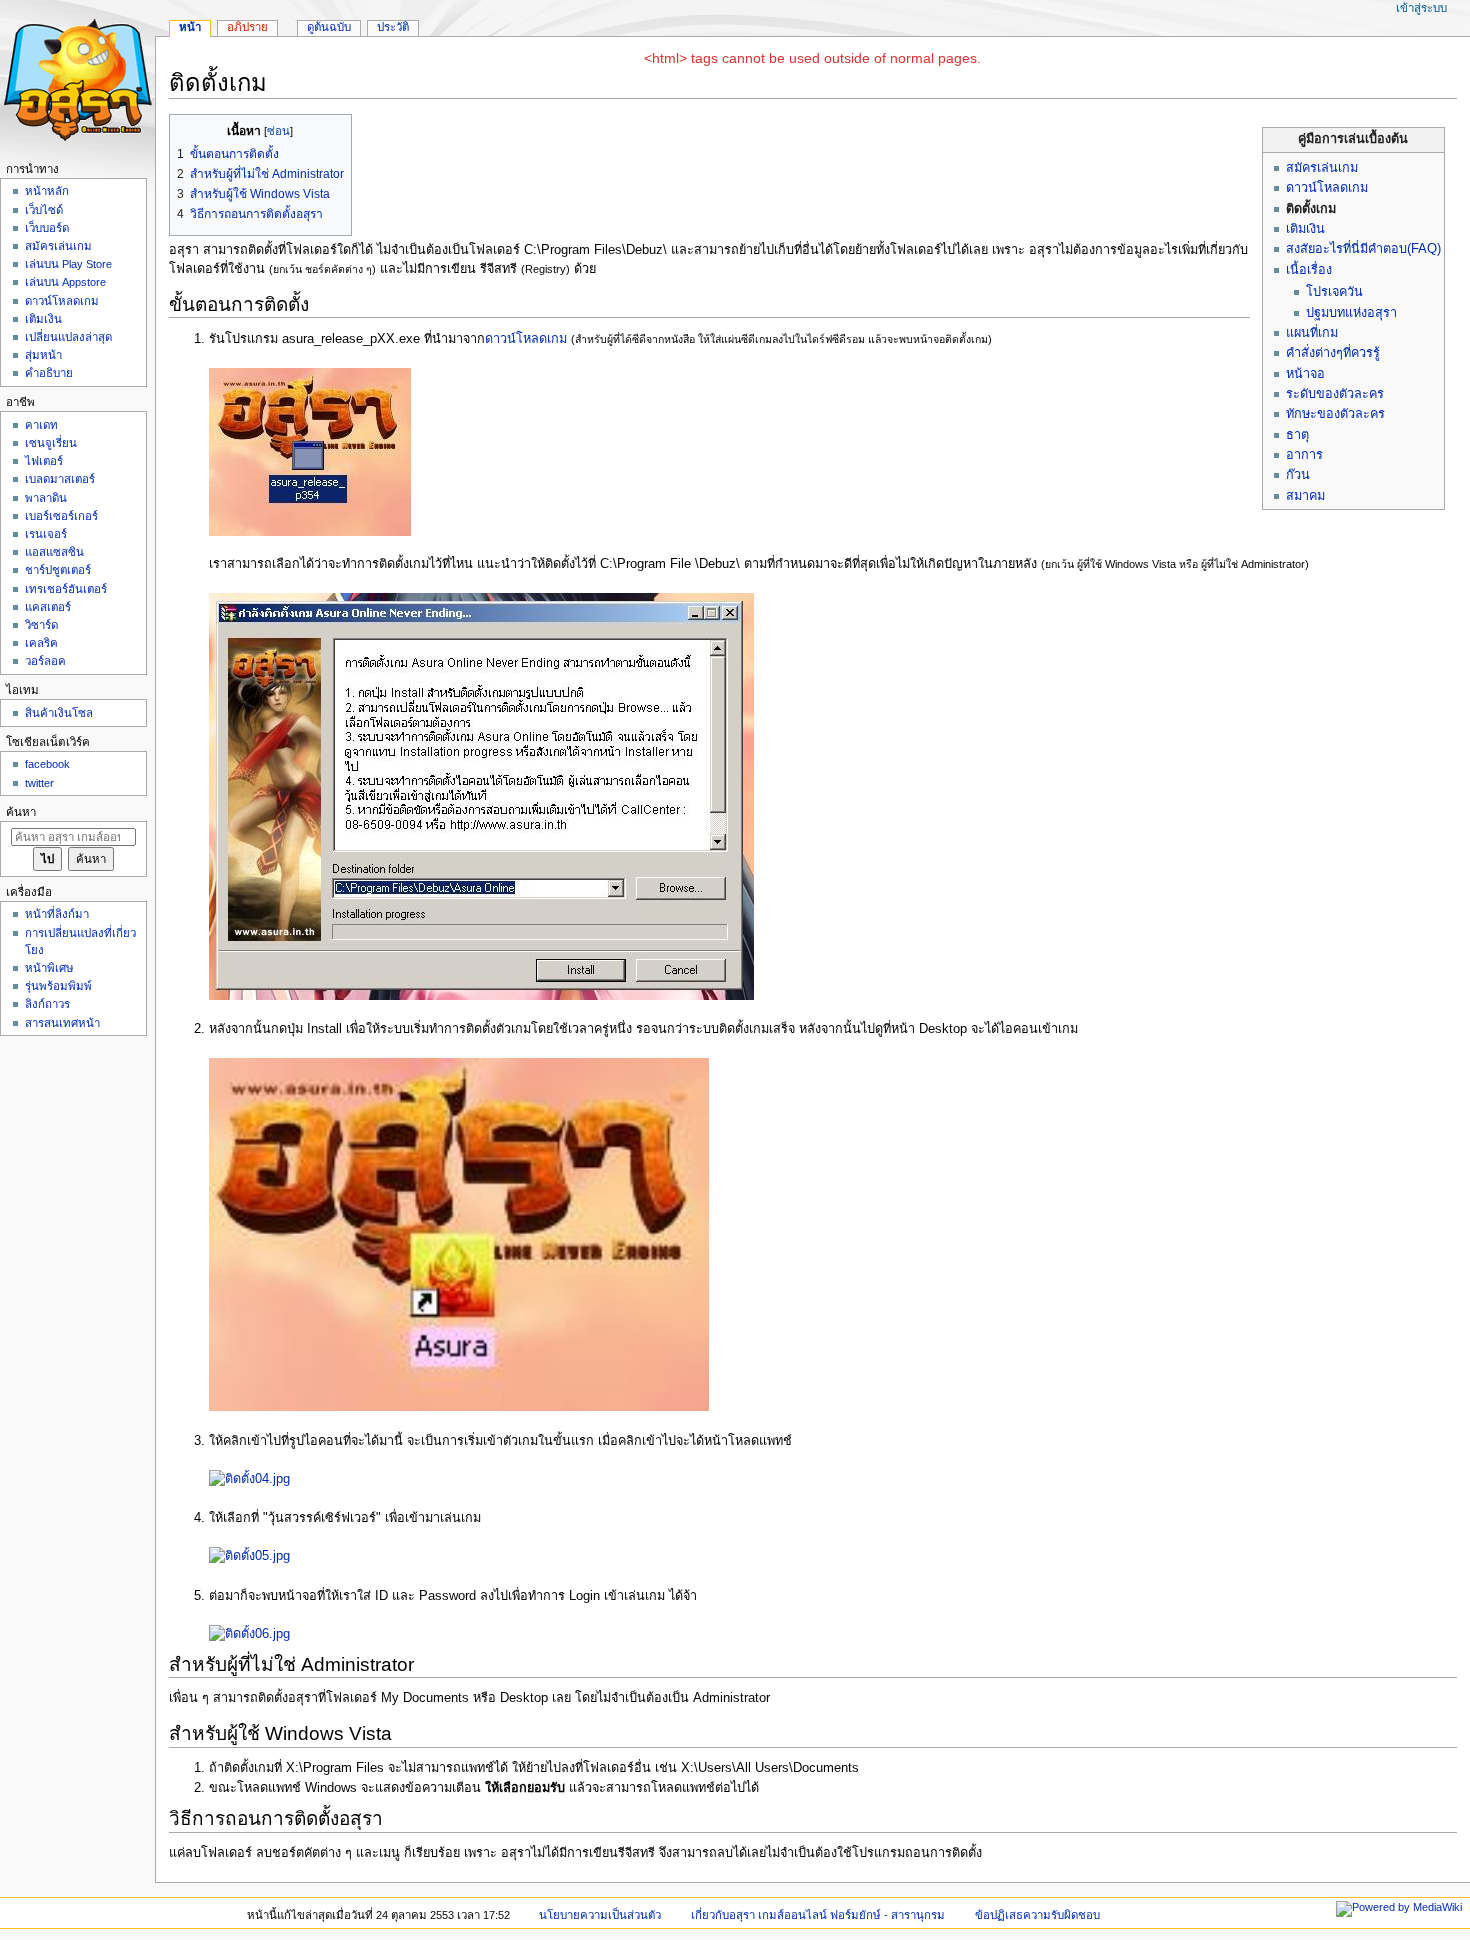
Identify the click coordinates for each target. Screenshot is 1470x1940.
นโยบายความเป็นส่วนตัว (600, 1915)
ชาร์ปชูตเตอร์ (58, 570)
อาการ (1304, 455)
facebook (47, 764)
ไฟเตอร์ (44, 461)
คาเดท (41, 425)
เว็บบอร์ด (47, 228)
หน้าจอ (1305, 374)
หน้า (190, 27)
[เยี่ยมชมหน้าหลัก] (77, 77)
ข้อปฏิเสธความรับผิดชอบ (1037, 1915)
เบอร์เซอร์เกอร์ (61, 516)
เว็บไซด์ (44, 210)
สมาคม (1305, 496)
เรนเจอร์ (46, 534)
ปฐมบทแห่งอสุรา (1351, 313)
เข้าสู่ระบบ (1421, 8)
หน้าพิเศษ (49, 968)
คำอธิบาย (49, 373)
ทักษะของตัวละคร (1335, 414)
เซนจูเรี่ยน (51, 443)
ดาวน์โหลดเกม (1327, 188)
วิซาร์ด (41, 625)
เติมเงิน (1305, 229)
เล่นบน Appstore (65, 282)
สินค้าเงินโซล (59, 713)
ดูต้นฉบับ (329, 27)
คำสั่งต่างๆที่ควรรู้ (1333, 353)
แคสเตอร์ (48, 607)
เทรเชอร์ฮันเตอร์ (66, 589)
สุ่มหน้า (43, 355)
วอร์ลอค (45, 661)
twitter (39, 783)
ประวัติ (393, 27)
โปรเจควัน (1334, 292)
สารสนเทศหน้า (62, 1023)
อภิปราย (247, 27)
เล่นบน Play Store (68, 264)
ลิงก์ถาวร (47, 1004)
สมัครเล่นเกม (1322, 168)
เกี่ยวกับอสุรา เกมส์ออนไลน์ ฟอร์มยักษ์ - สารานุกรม (818, 1915)
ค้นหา (21, 812)
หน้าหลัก (47, 191)
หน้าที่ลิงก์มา (57, 914)
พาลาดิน (46, 498)
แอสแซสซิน (54, 552)
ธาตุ (1297, 435)
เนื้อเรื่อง (1309, 270)
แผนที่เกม (1312, 333)
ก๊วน (1298, 475)
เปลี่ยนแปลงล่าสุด (68, 337)
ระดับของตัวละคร (1335, 394)
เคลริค (41, 643)
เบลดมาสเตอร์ (60, 479)
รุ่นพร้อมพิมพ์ (58, 986)
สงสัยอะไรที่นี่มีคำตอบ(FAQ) (1363, 249)
